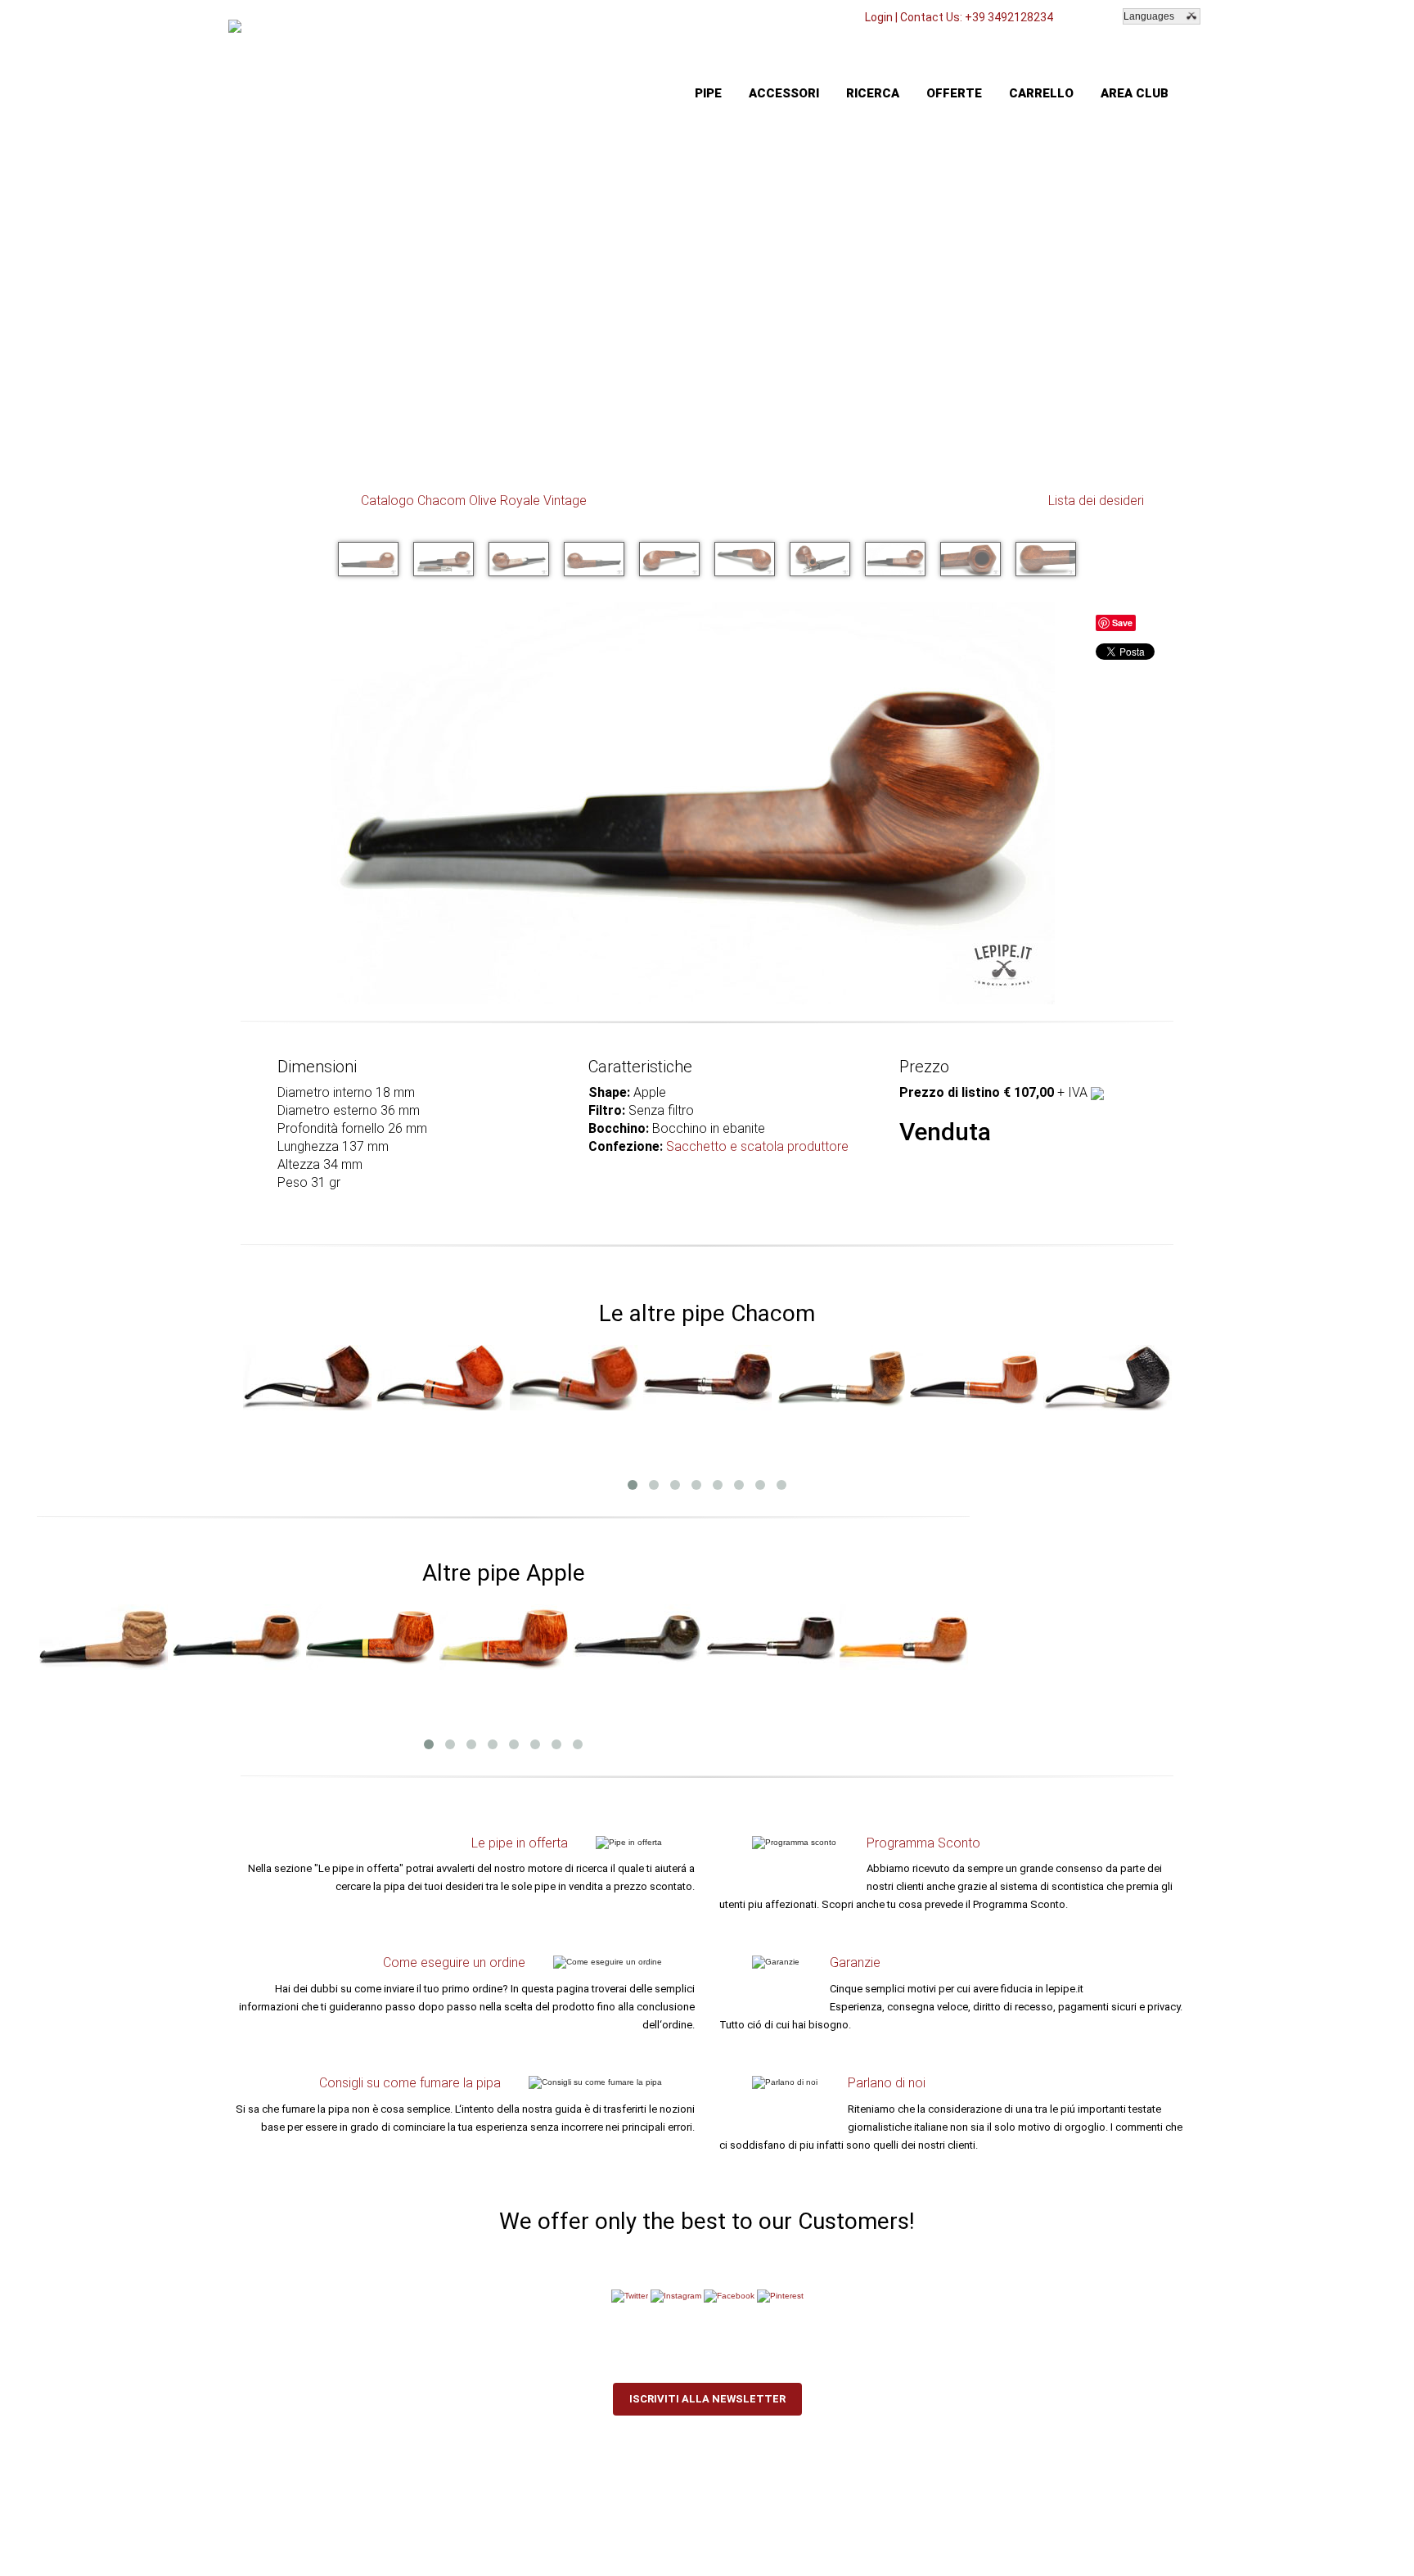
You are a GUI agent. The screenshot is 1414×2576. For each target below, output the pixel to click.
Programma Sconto (923, 1843)
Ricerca (873, 93)
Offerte (954, 93)
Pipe (708, 93)
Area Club (1135, 93)
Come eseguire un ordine (454, 1962)
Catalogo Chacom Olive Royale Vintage (474, 501)
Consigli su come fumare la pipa (410, 2083)
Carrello (1041, 93)
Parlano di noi (887, 2083)
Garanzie (855, 1962)
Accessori (784, 93)
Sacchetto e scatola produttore (757, 1146)
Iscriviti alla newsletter (707, 2399)
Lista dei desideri (1096, 501)
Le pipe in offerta (520, 1843)
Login (879, 17)
